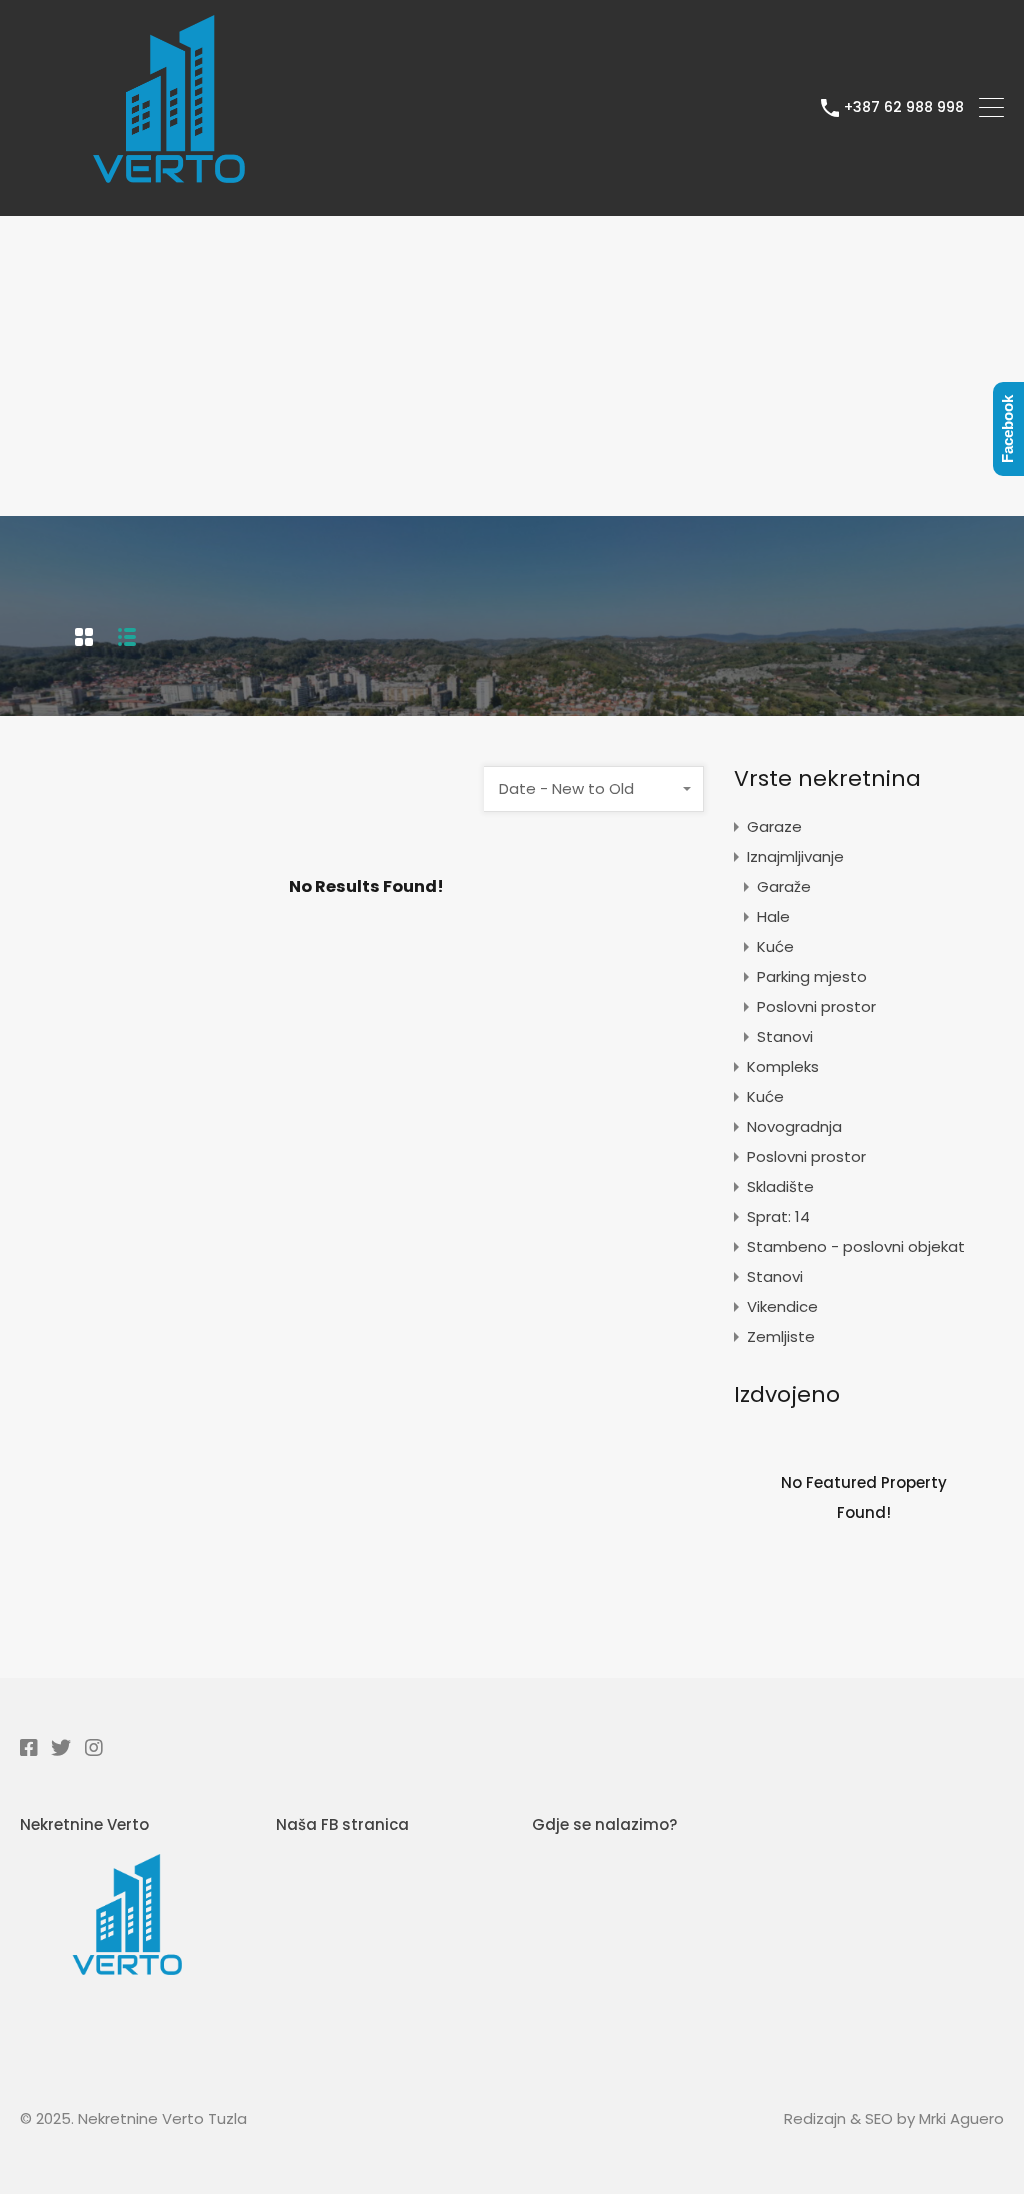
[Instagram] (93, 1747)
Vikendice (782, 1306)
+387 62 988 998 (904, 107)
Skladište (780, 1186)
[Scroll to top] (987, 2162)
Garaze (774, 826)
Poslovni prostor (816, 1006)
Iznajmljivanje (795, 856)
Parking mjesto (812, 976)
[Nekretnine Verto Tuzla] (170, 191)
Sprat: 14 (778, 1216)
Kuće (775, 946)
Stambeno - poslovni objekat (856, 1246)
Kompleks (783, 1066)
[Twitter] (61, 1747)
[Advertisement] (512, 366)
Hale (773, 916)
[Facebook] (28, 1747)
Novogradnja (794, 1126)
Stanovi (785, 1036)
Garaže (784, 886)
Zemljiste (781, 1336)
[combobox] (594, 789)
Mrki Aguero (961, 2118)
